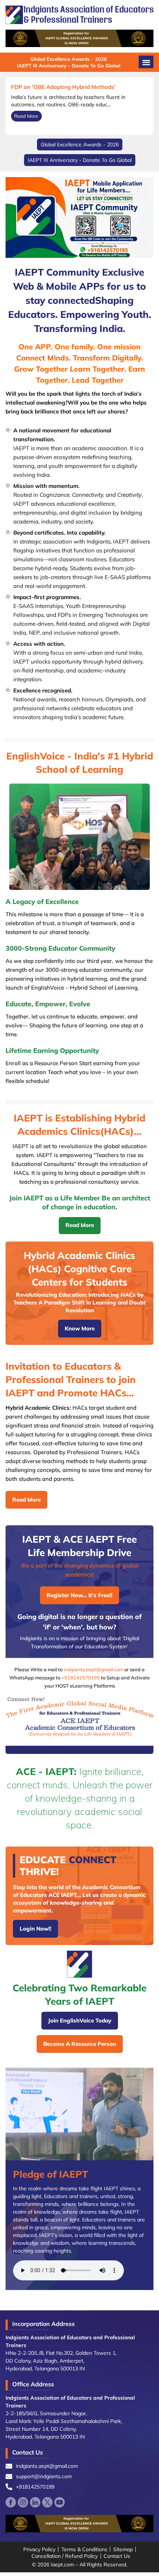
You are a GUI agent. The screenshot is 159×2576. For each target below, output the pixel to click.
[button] (146, 62)
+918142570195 (81, 1678)
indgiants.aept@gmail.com (93, 1669)
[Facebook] (11, 2502)
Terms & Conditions (84, 2549)
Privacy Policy (39, 2549)
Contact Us (117, 2556)
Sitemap (123, 2549)
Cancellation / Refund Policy (65, 2556)
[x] (47, 2502)
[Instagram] (23, 2502)
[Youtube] (60, 2502)
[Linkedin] (35, 2502)
